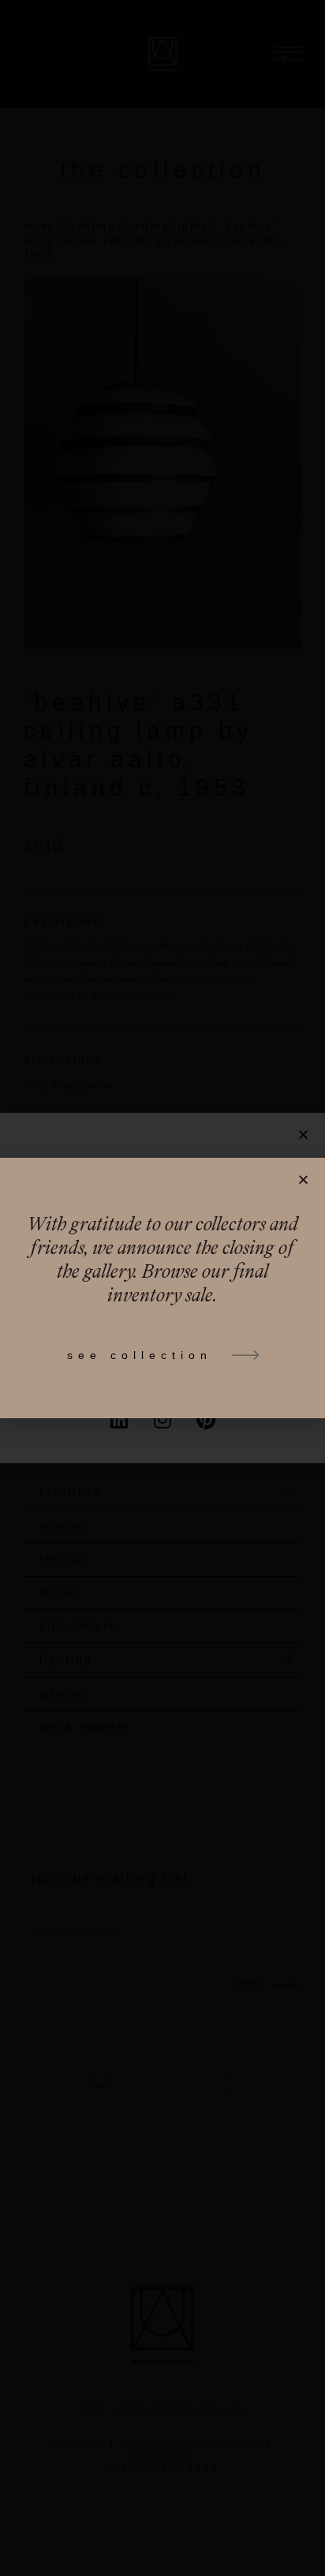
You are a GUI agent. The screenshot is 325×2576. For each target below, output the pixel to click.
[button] (303, 1179)
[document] (162, 1288)
